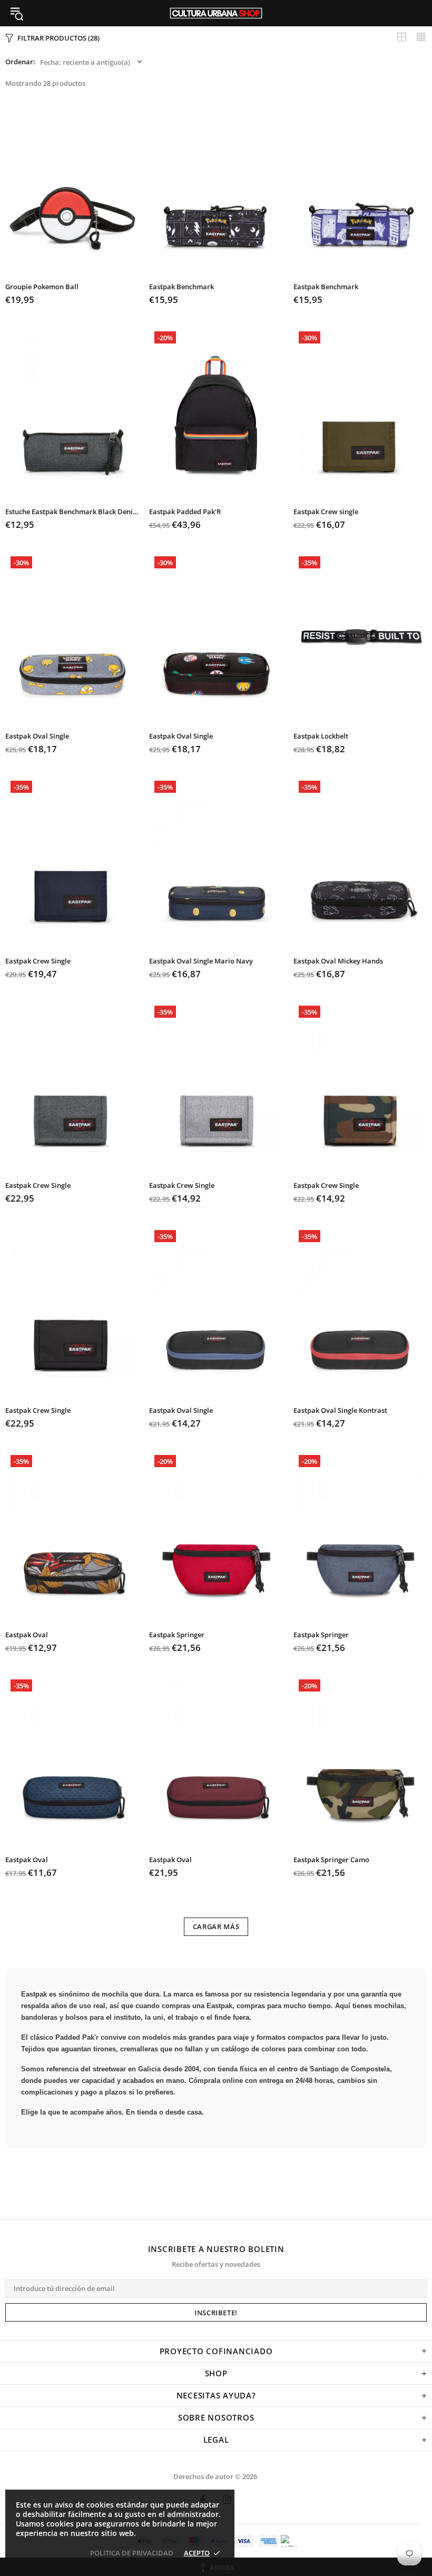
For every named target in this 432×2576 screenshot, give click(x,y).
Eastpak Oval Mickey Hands (338, 961)
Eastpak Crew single (326, 512)
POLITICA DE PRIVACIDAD (132, 2553)
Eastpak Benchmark (181, 287)
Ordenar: (20, 62)
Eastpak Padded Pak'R (185, 512)
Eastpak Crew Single (38, 961)
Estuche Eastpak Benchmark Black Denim (72, 512)
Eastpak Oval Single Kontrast (340, 1410)
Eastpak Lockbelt (321, 736)
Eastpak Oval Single (37, 736)
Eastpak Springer (177, 1635)
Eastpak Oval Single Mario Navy (201, 961)
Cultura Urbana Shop (216, 13)
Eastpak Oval (27, 1635)
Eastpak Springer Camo (331, 1860)
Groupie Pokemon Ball (42, 287)
